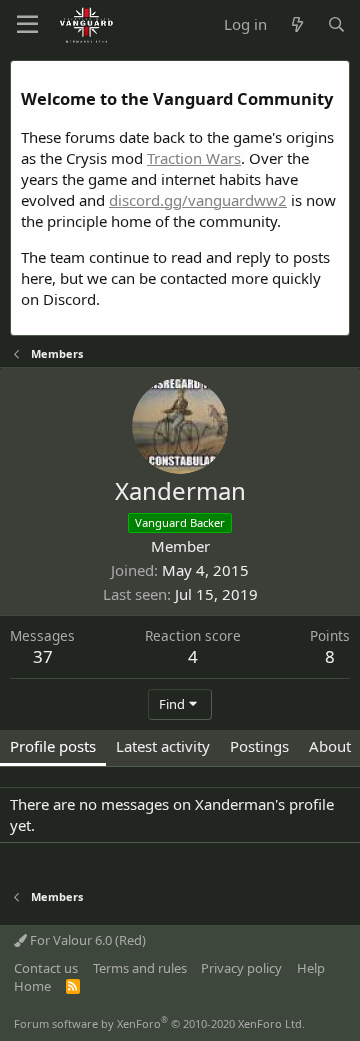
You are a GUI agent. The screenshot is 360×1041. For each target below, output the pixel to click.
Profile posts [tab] (53, 746)
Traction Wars (194, 158)
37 (43, 656)
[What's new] (296, 24)
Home (32, 986)
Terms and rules (140, 968)
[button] (27, 25)
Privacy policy (241, 968)
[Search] (336, 24)
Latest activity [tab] (163, 746)
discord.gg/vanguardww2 (198, 200)
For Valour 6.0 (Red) (86, 940)
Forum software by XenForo (159, 1023)
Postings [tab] (259, 746)
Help (311, 968)
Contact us (46, 968)
